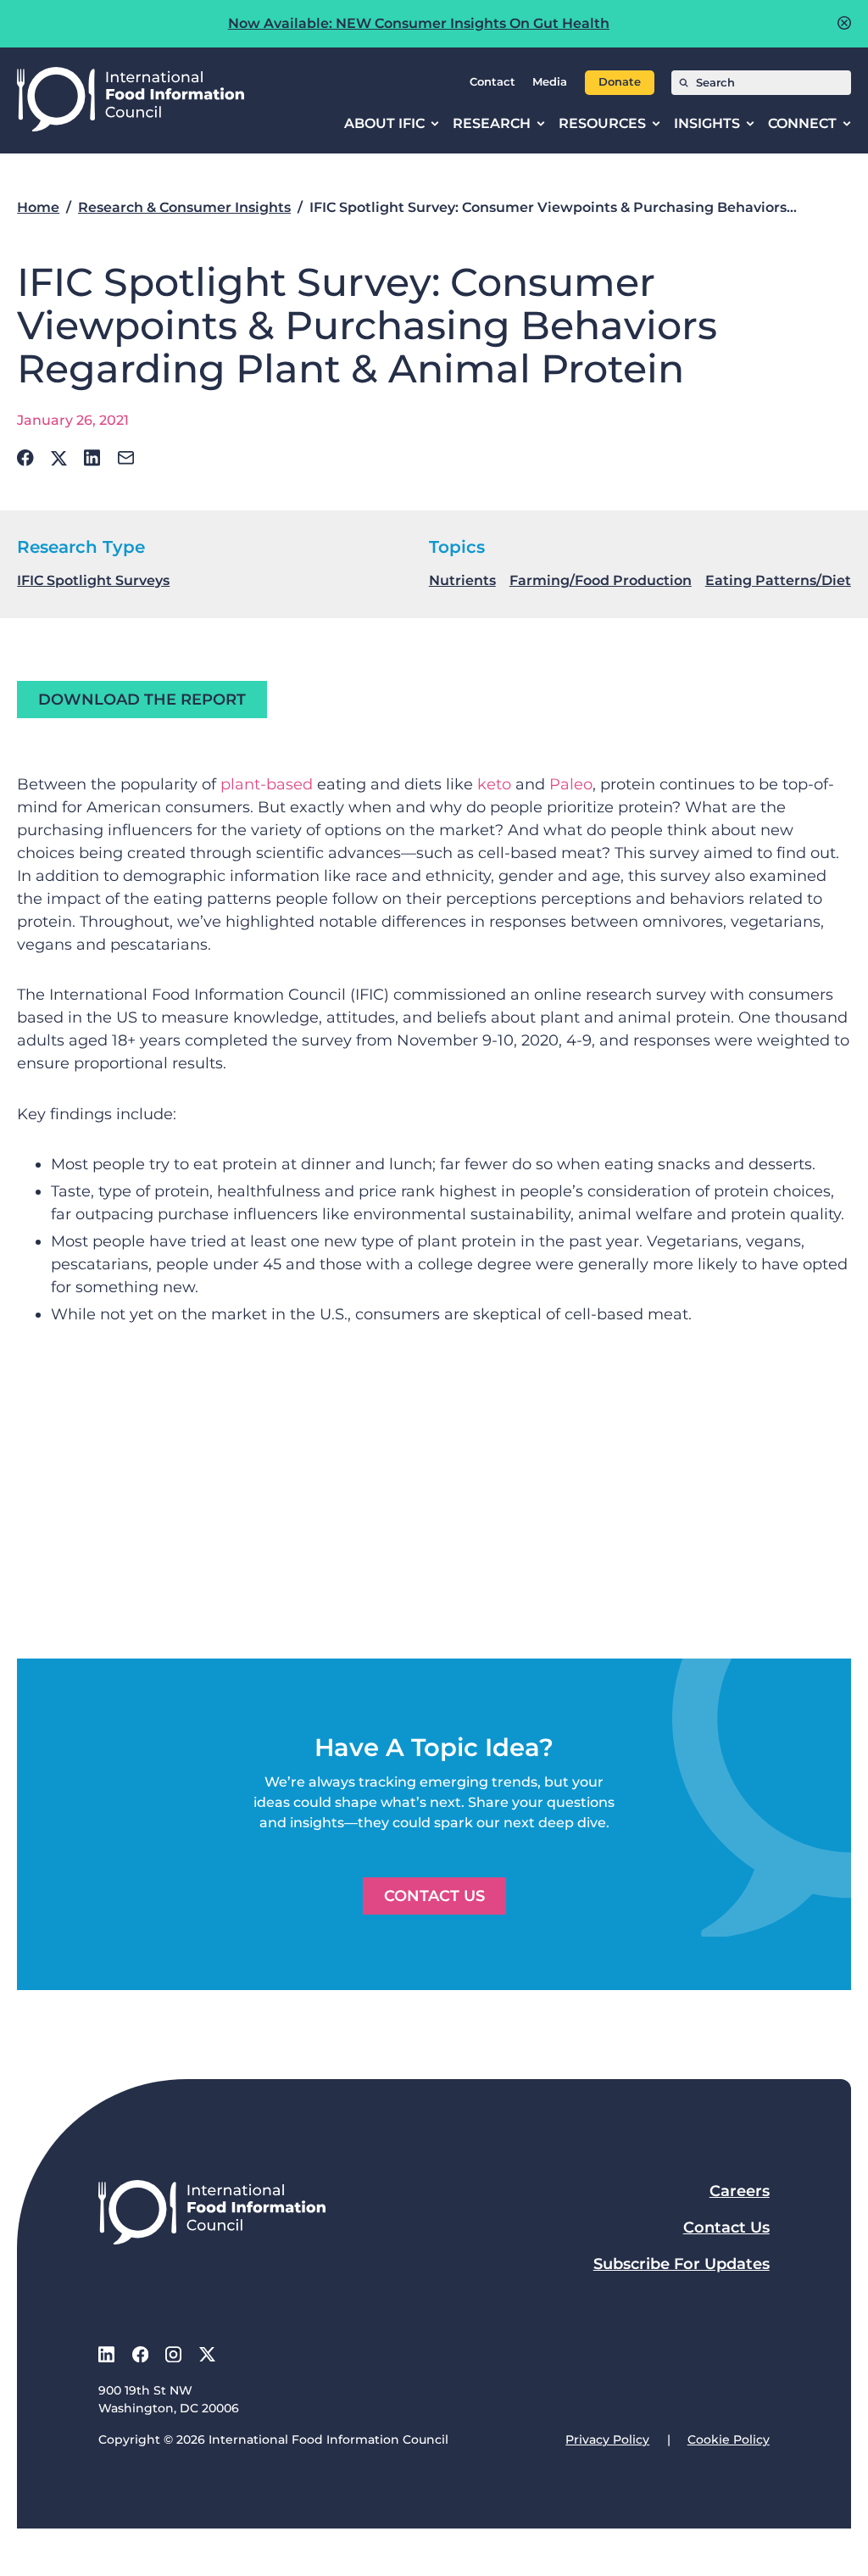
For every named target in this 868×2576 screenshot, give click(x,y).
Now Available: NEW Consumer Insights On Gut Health (419, 23)
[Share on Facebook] (25, 458)
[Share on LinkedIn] (92, 458)
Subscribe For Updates (682, 2264)
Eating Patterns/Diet (778, 580)
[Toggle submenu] (435, 124)
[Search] (684, 83)
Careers (740, 2191)
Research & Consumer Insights (184, 207)
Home (38, 207)
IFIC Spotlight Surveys (93, 580)
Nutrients (462, 580)
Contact (492, 82)
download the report (142, 700)
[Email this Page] (126, 458)
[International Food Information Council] (131, 100)
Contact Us (434, 1896)
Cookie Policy (729, 2439)
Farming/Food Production (601, 580)
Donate (620, 82)
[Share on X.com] (59, 458)
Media (550, 82)
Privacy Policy (607, 2439)
